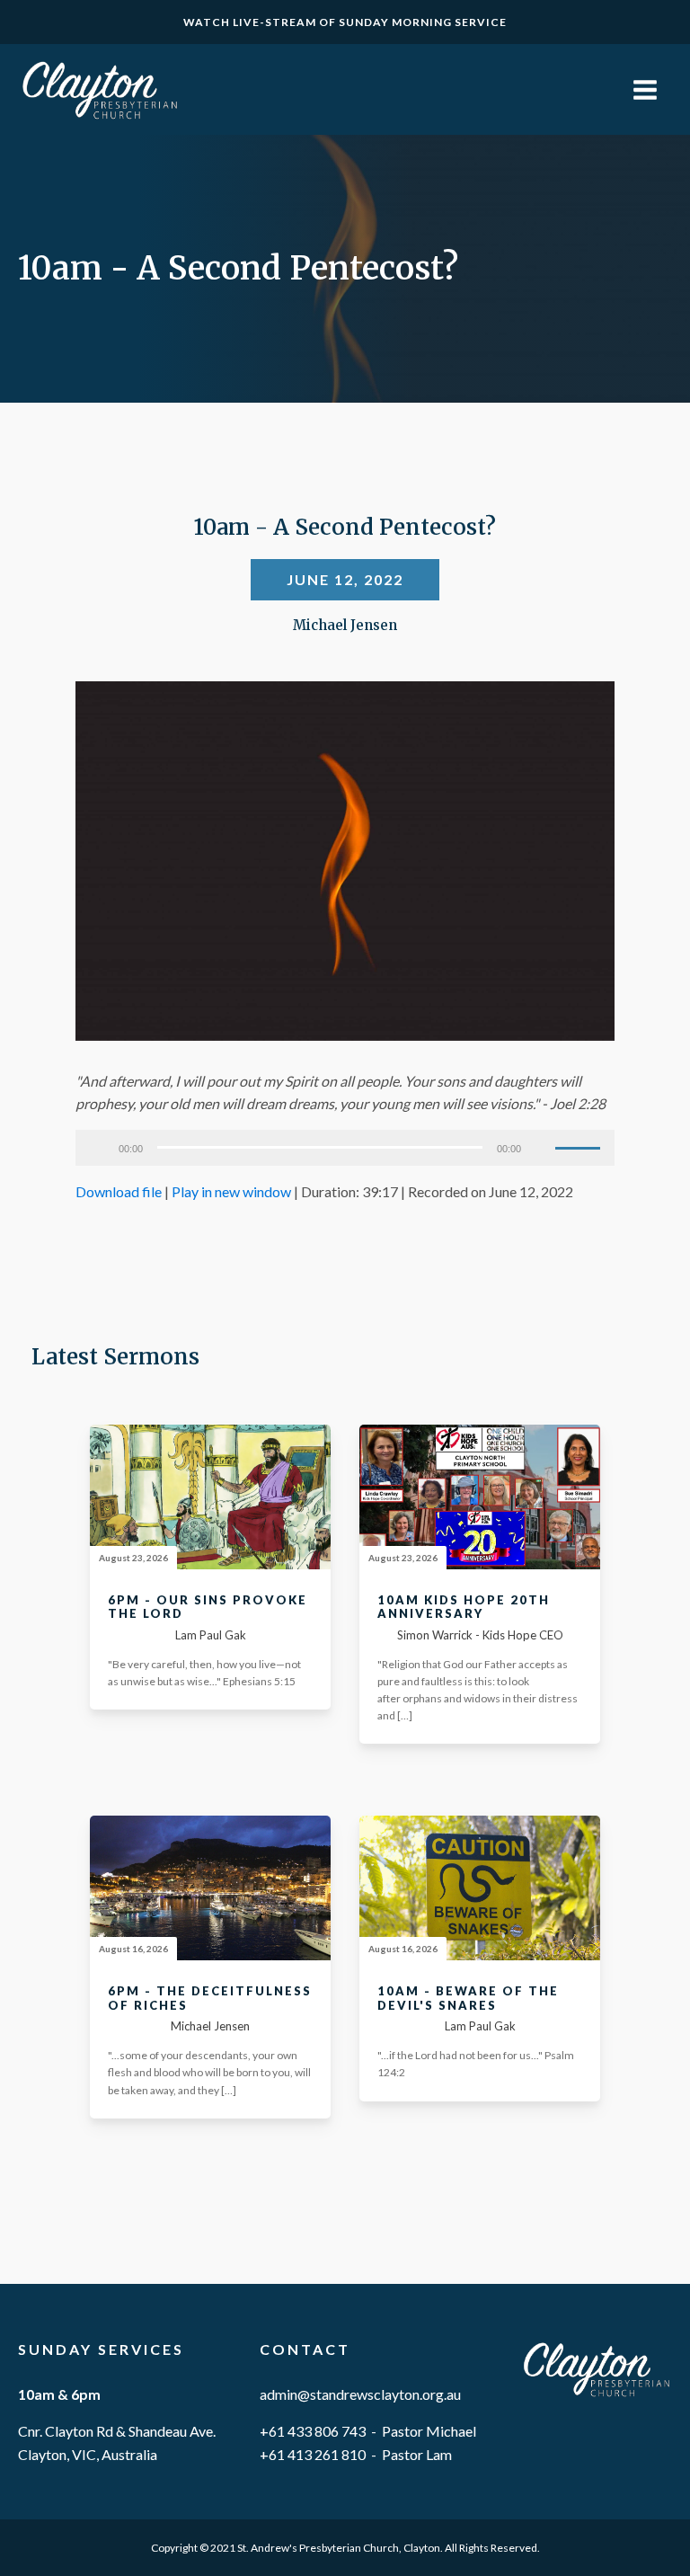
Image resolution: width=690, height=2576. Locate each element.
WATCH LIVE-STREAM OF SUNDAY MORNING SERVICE (345, 22)
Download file (119, 1191)
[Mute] (541, 1148)
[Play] (99, 1148)
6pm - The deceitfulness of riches (210, 1999)
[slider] (580, 1146)
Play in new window (231, 1191)
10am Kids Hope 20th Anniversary (464, 1608)
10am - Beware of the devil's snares (468, 1999)
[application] (345, 1148)
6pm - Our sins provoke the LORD (208, 1608)
